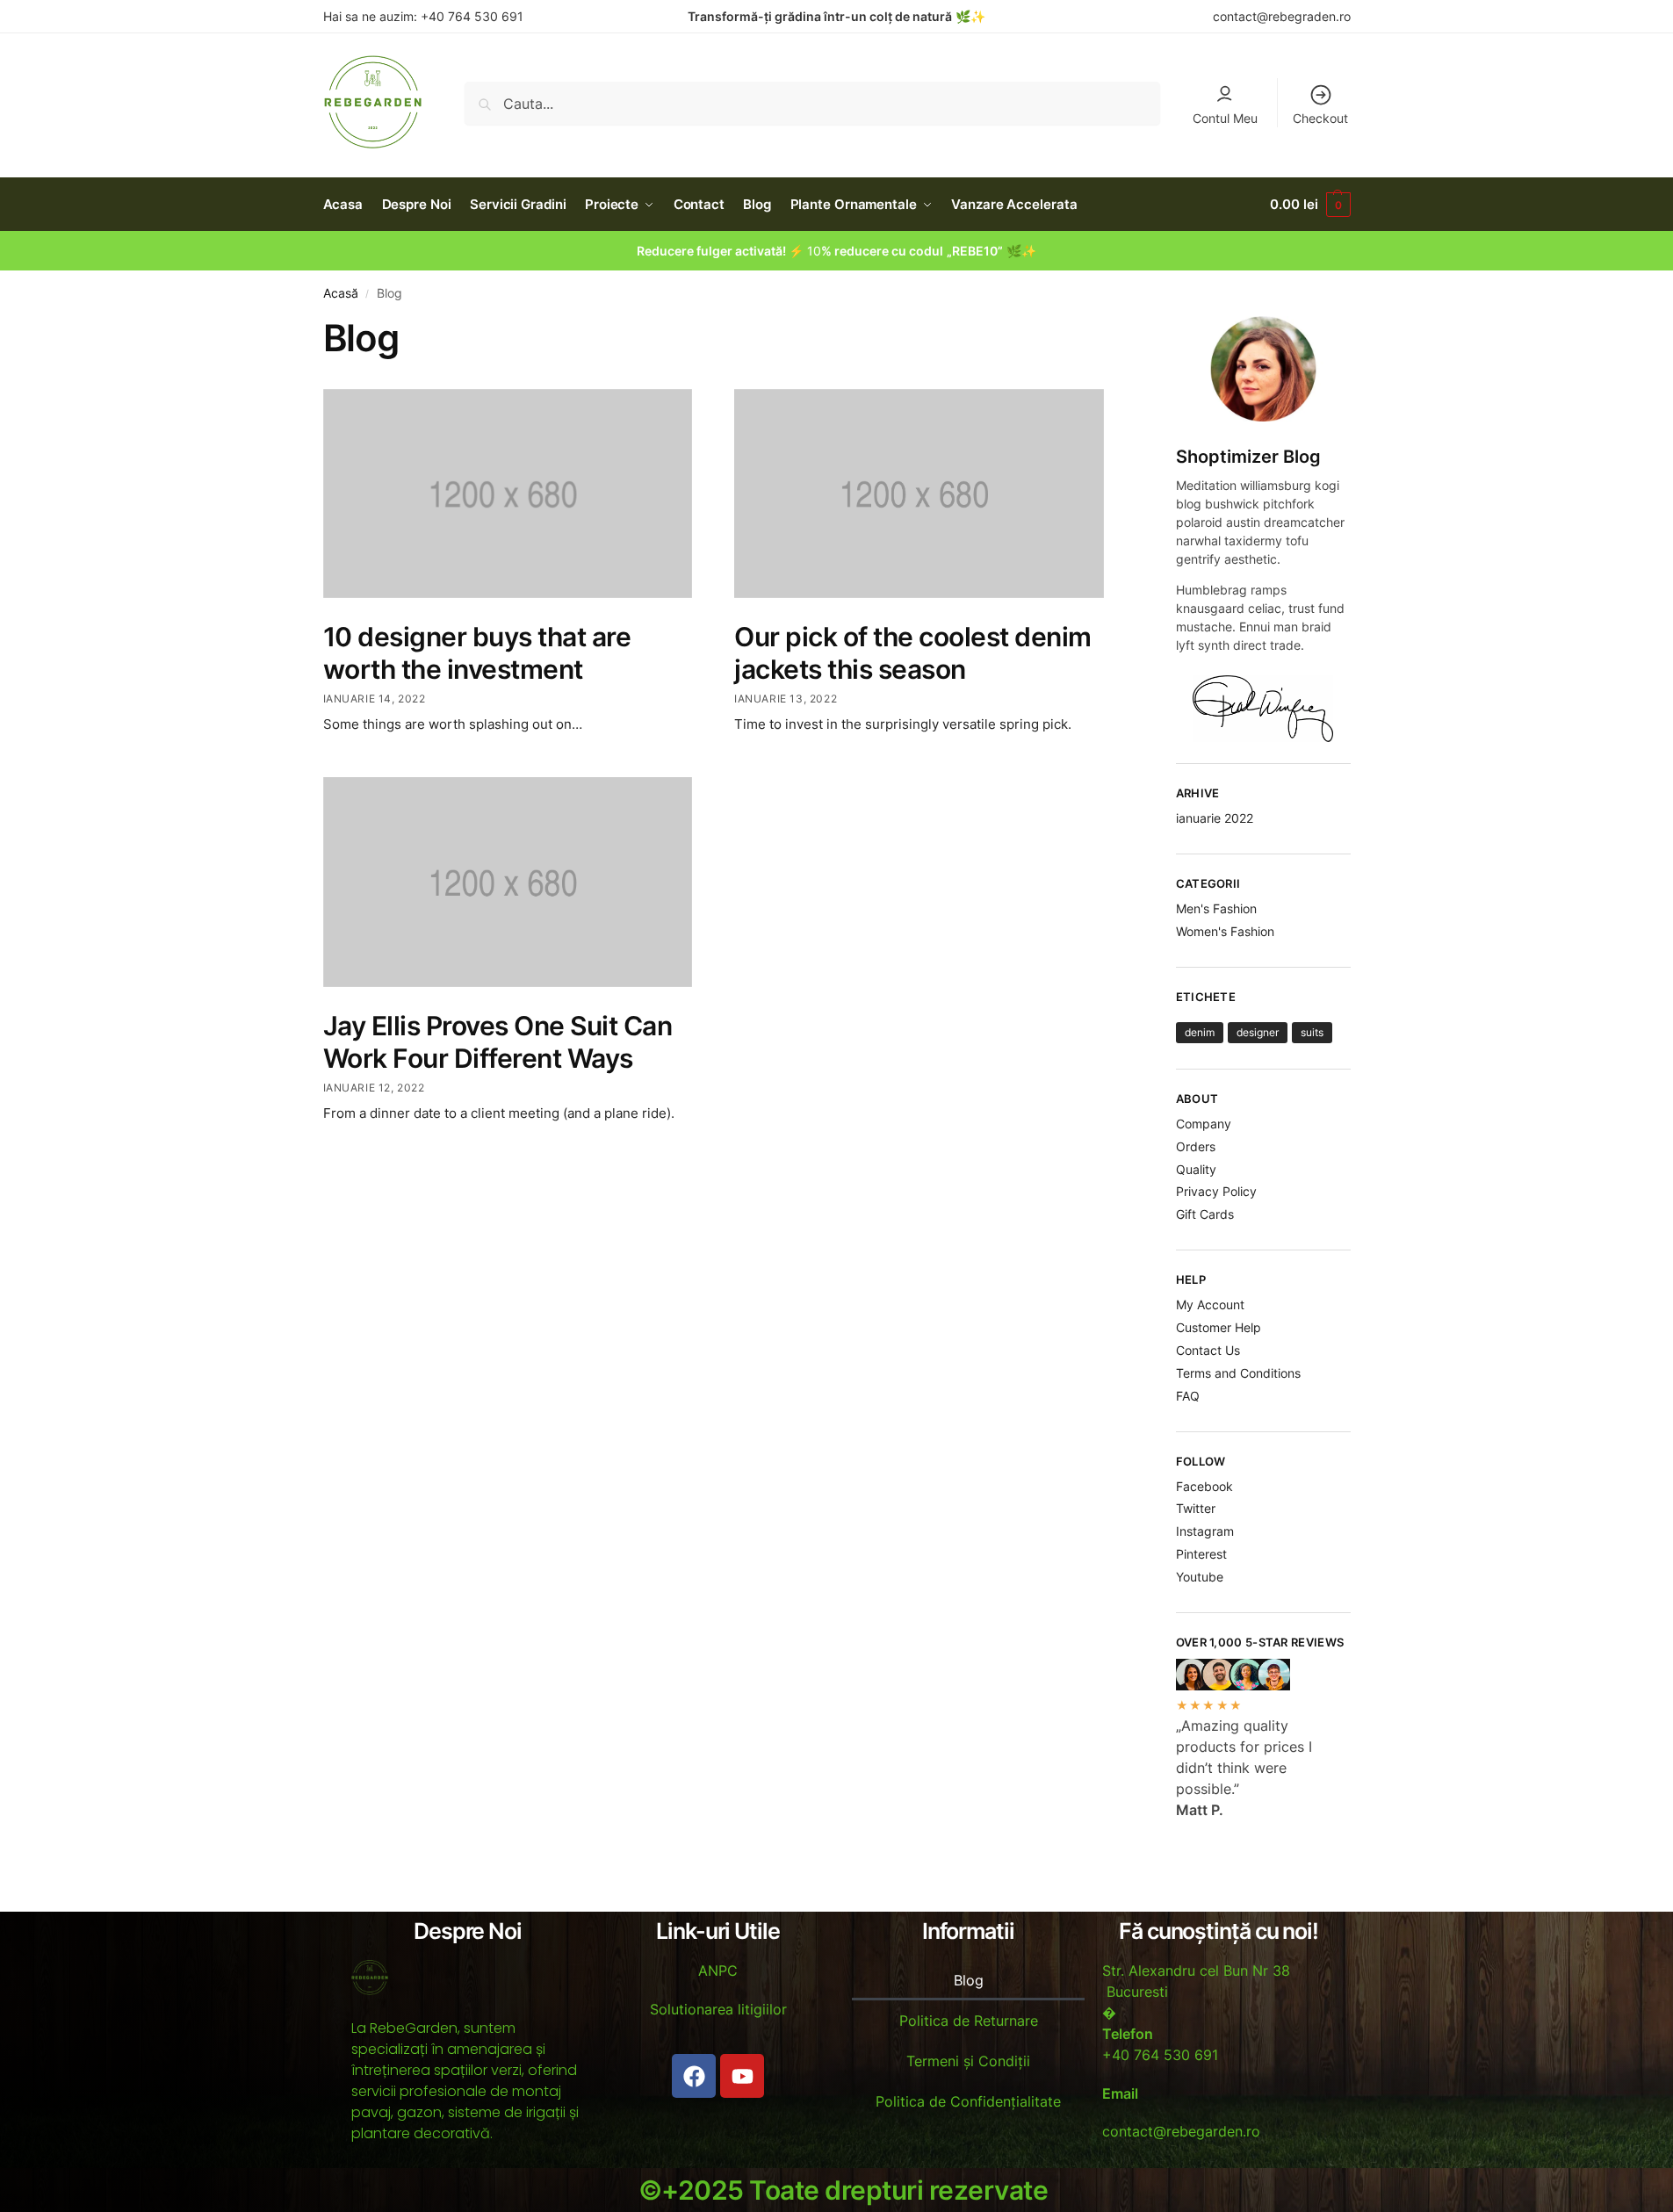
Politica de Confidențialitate (968, 2101)
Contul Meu (1225, 118)
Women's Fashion (1225, 931)
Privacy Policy (1216, 1191)
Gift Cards (1205, 1214)
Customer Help (1219, 1327)
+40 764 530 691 (470, 16)
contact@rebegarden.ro (1181, 2131)
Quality (1196, 1169)
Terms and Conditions (1238, 1373)
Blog (969, 1980)
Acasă (341, 293)
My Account (1210, 1304)
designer (1258, 1032)
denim (1200, 1032)
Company (1204, 1124)
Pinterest (1201, 1554)
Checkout (1320, 118)
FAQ (1188, 1396)
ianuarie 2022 (1215, 818)
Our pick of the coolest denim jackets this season (913, 653)
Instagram (1205, 1531)
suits (1312, 1032)
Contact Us (1208, 1350)
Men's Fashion (1216, 908)
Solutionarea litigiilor (718, 2009)
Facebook (1204, 1486)
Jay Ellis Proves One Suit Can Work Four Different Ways (498, 1042)
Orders (1196, 1146)
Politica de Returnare (969, 2021)
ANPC (718, 1971)
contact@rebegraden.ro (1282, 16)
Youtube (1200, 1577)
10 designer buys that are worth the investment (477, 653)
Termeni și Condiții (968, 2061)
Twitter (1196, 1508)
